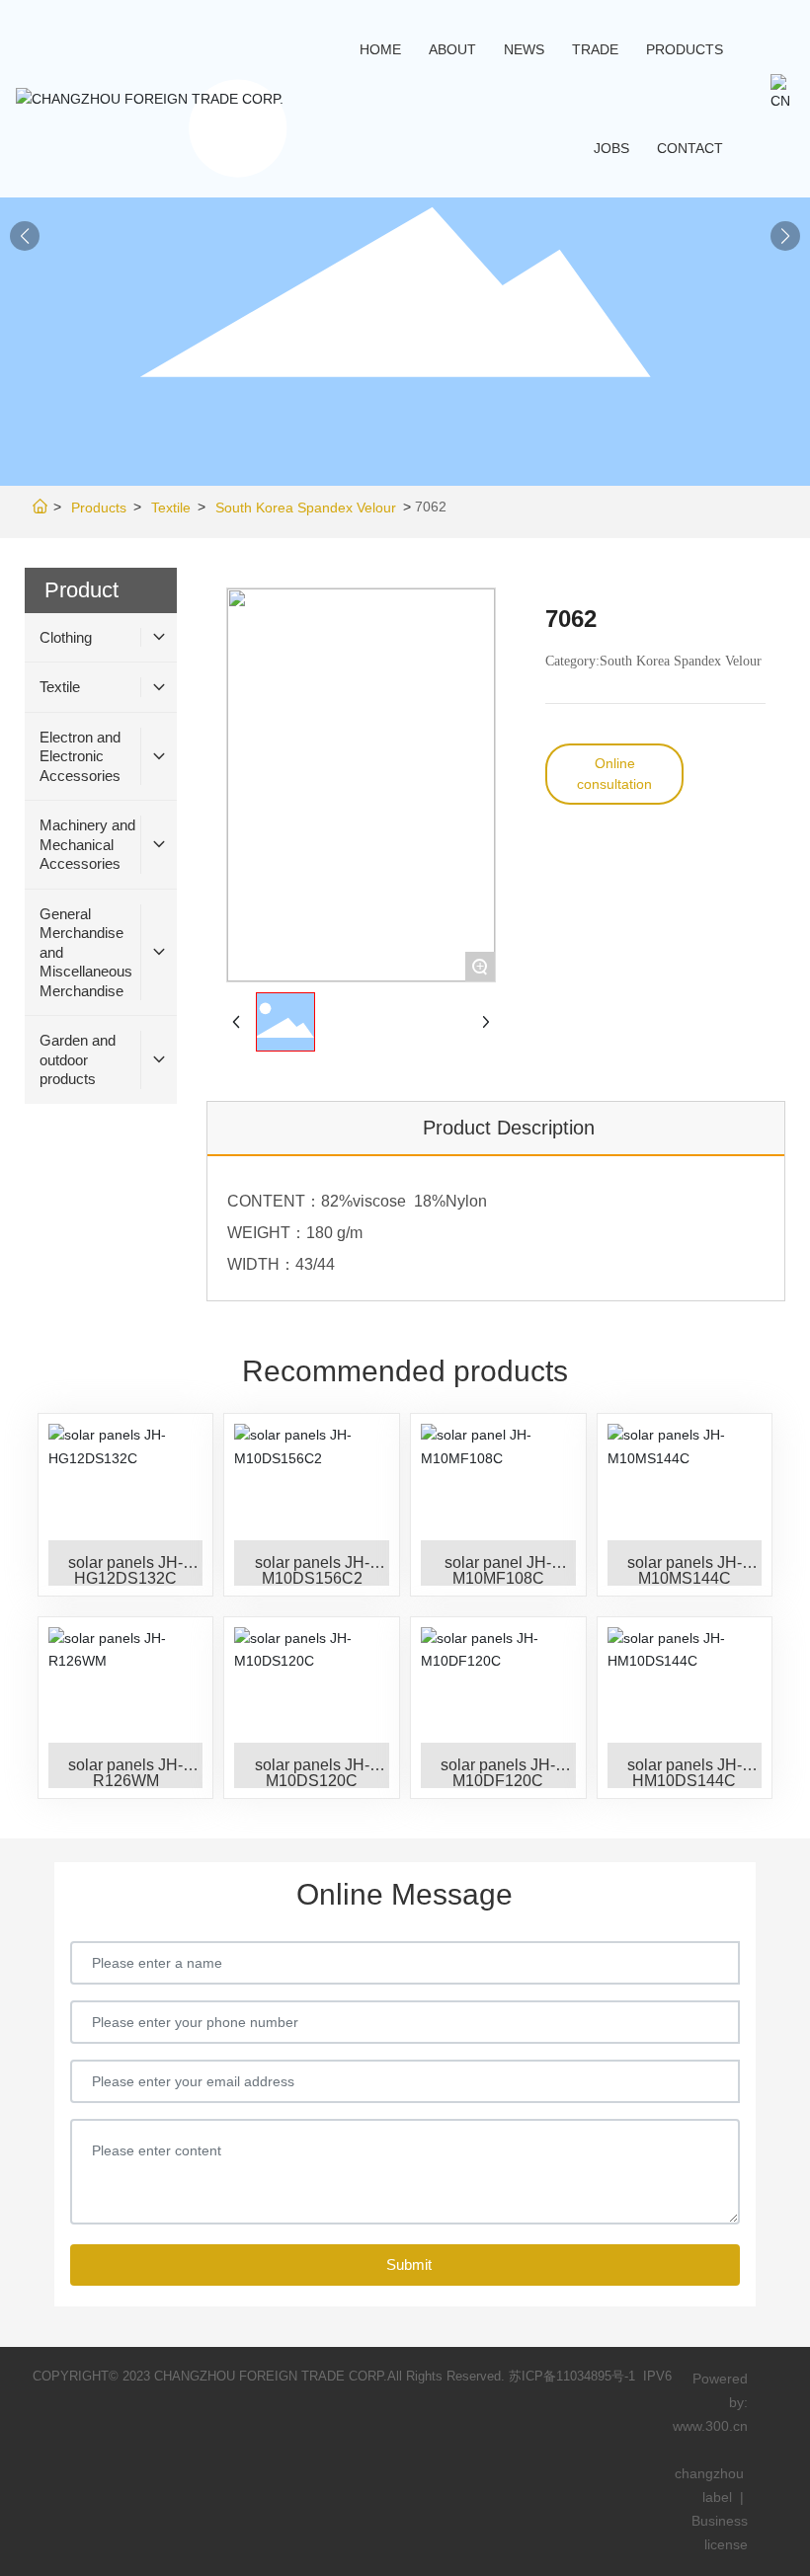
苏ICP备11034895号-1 (572, 2376)
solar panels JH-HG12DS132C (125, 1570)
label (717, 2497)
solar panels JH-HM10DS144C (685, 1773)
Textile (171, 507)
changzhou (711, 2473)
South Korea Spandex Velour (306, 507)
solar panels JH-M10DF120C (498, 1773)
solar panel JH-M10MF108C (498, 1570)
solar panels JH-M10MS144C (685, 1570)
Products (99, 507)
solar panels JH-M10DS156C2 (312, 1570)
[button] (785, 236)
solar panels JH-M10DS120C (312, 1773)
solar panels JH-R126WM (125, 1773)
